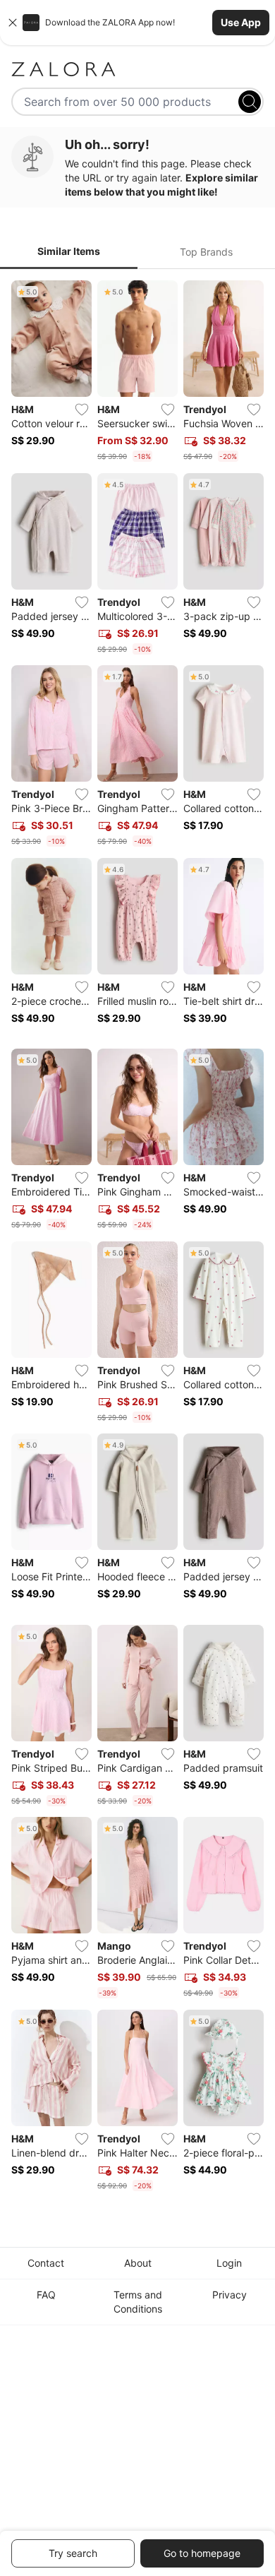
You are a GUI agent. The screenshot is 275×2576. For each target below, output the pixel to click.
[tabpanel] (137, 1238)
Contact (46, 2263)
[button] (137, 23)
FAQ (46, 2295)
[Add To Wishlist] (82, 410)
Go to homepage (202, 2553)
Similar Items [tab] (69, 251)
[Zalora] (137, 69)
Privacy (230, 2295)
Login (229, 2263)
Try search (73, 2553)
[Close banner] (13, 23)
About (138, 2263)
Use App (241, 22)
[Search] (250, 102)
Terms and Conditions (138, 2302)
